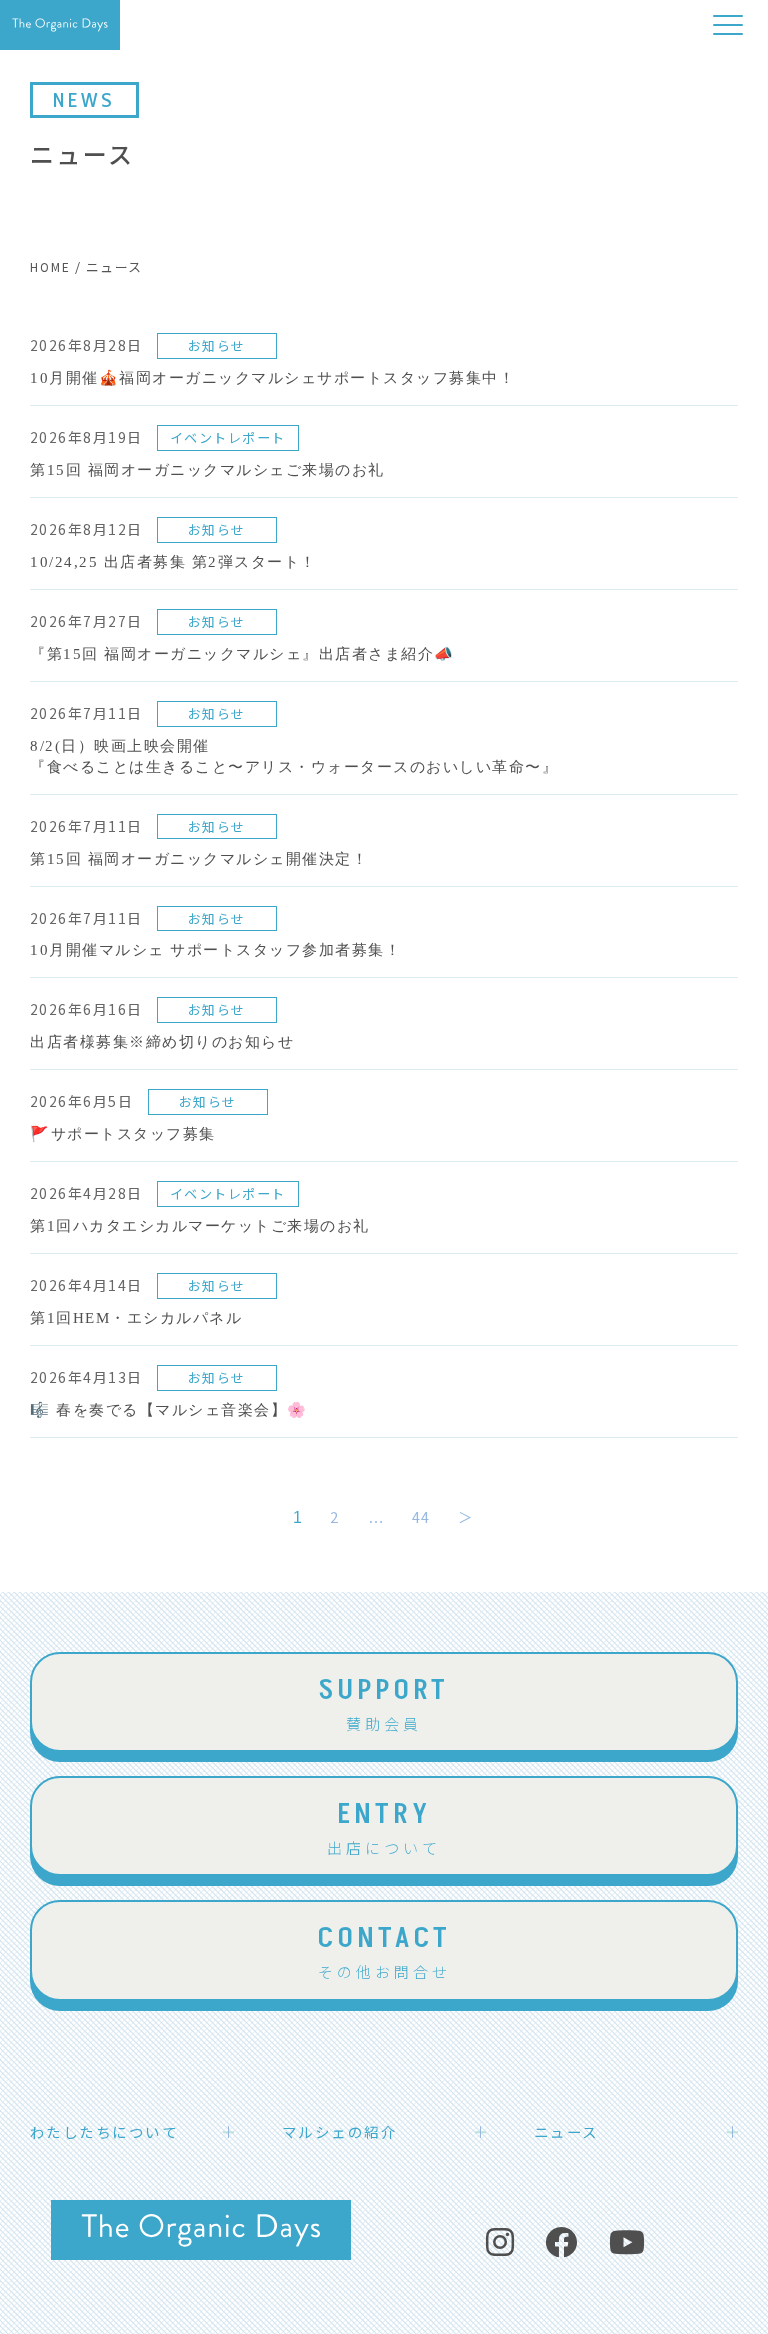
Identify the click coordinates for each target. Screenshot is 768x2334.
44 (421, 1516)
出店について (384, 1826)
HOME (50, 266)
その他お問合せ (384, 1950)
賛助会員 (384, 1702)
